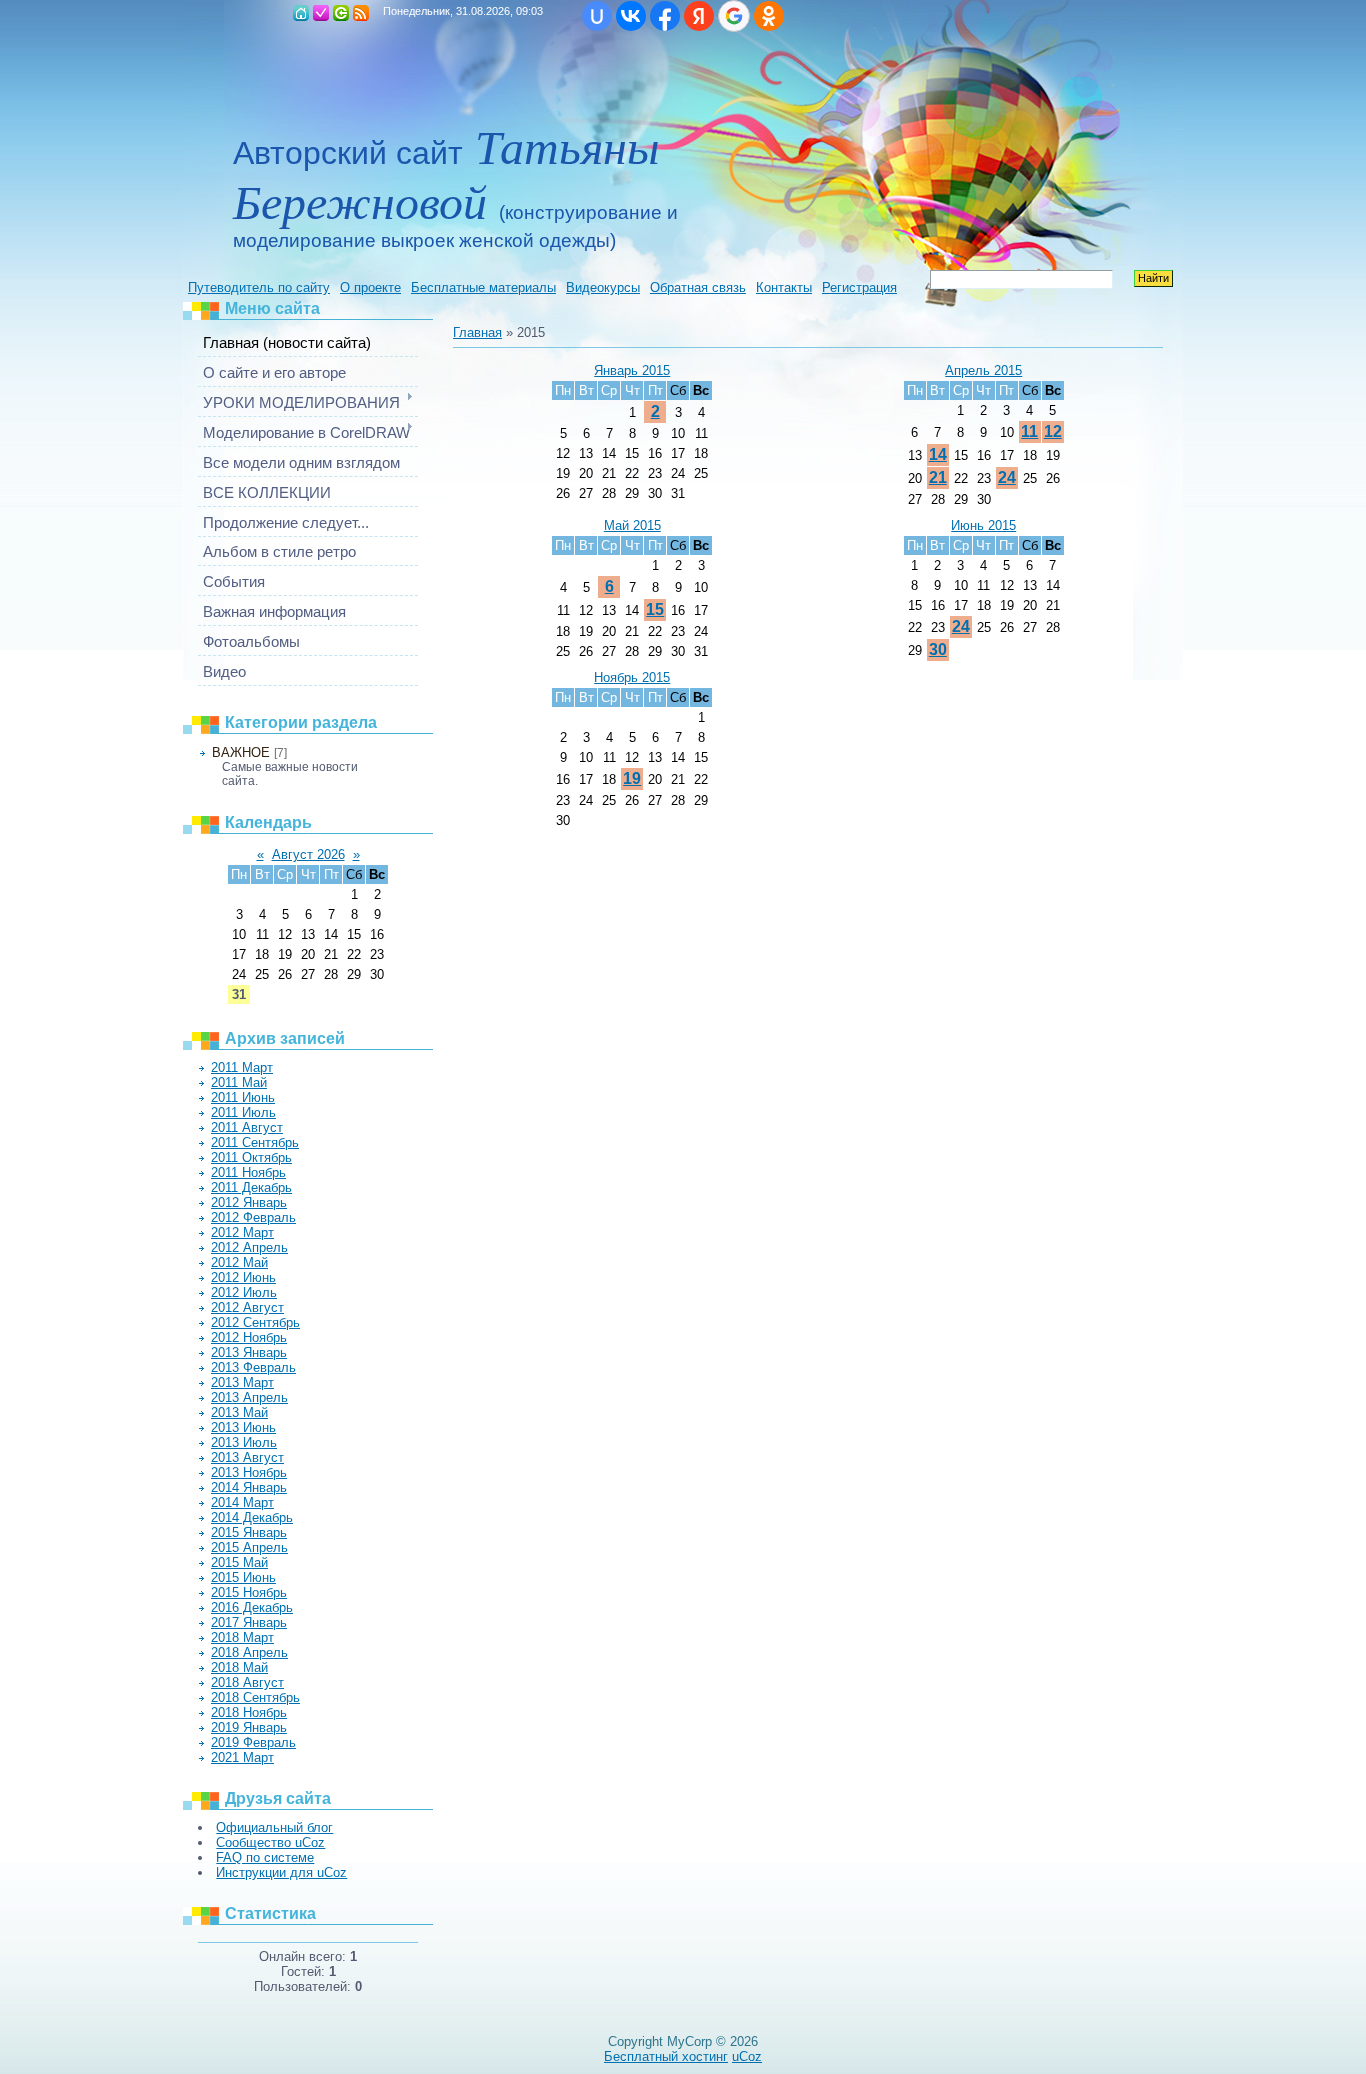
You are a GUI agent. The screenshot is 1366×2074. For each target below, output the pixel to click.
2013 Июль (244, 1442)
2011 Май (239, 1082)
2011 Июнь (243, 1097)
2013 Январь (249, 1352)
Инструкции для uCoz (281, 1872)
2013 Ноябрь (249, 1472)
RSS (361, 13)
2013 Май (239, 1412)
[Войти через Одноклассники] (769, 16)
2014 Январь (249, 1487)
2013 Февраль (253, 1367)
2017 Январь (249, 1622)
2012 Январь (249, 1202)
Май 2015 (632, 525)
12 (1053, 431)
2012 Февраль (253, 1217)
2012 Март (242, 1232)
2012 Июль (244, 1292)
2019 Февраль (253, 1742)
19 (632, 778)
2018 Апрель (249, 1652)
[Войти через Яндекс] (699, 16)
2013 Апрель (249, 1397)
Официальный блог (274, 1827)
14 (938, 454)
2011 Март (242, 1067)
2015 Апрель (249, 1547)
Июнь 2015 (983, 525)
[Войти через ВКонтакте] (631, 16)
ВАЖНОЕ (241, 752)
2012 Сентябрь (255, 1322)
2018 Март (242, 1637)
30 (938, 649)
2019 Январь (249, 1727)
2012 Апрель (249, 1247)
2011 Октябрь (251, 1157)
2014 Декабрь (252, 1517)
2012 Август (247, 1307)
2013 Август (247, 1457)
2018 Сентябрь (255, 1697)
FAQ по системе (265, 1857)
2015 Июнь (243, 1577)
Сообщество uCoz (270, 1842)
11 (1029, 431)
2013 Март (242, 1382)
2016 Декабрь (252, 1607)
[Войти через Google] (734, 16)
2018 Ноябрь (249, 1712)
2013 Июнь (243, 1427)
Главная (301, 13)
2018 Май (239, 1667)
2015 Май (239, 1562)
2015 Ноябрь (249, 1592)
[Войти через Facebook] (665, 16)
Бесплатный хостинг (666, 2056)
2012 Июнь (243, 1277)
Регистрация (321, 13)
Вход (341, 13)
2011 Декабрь (251, 1187)
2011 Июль (243, 1112)
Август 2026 (308, 854)
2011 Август (247, 1127)
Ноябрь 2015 (632, 677)
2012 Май (239, 1262)
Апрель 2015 (983, 370)
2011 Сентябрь (255, 1142)
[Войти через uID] (597, 16)
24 (1007, 477)
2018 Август (247, 1682)
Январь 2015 (632, 370)
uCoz (747, 2056)
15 (655, 609)
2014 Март (242, 1502)
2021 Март (242, 1757)
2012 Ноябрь (249, 1337)
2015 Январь (249, 1532)
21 (938, 477)
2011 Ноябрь (248, 1172)
